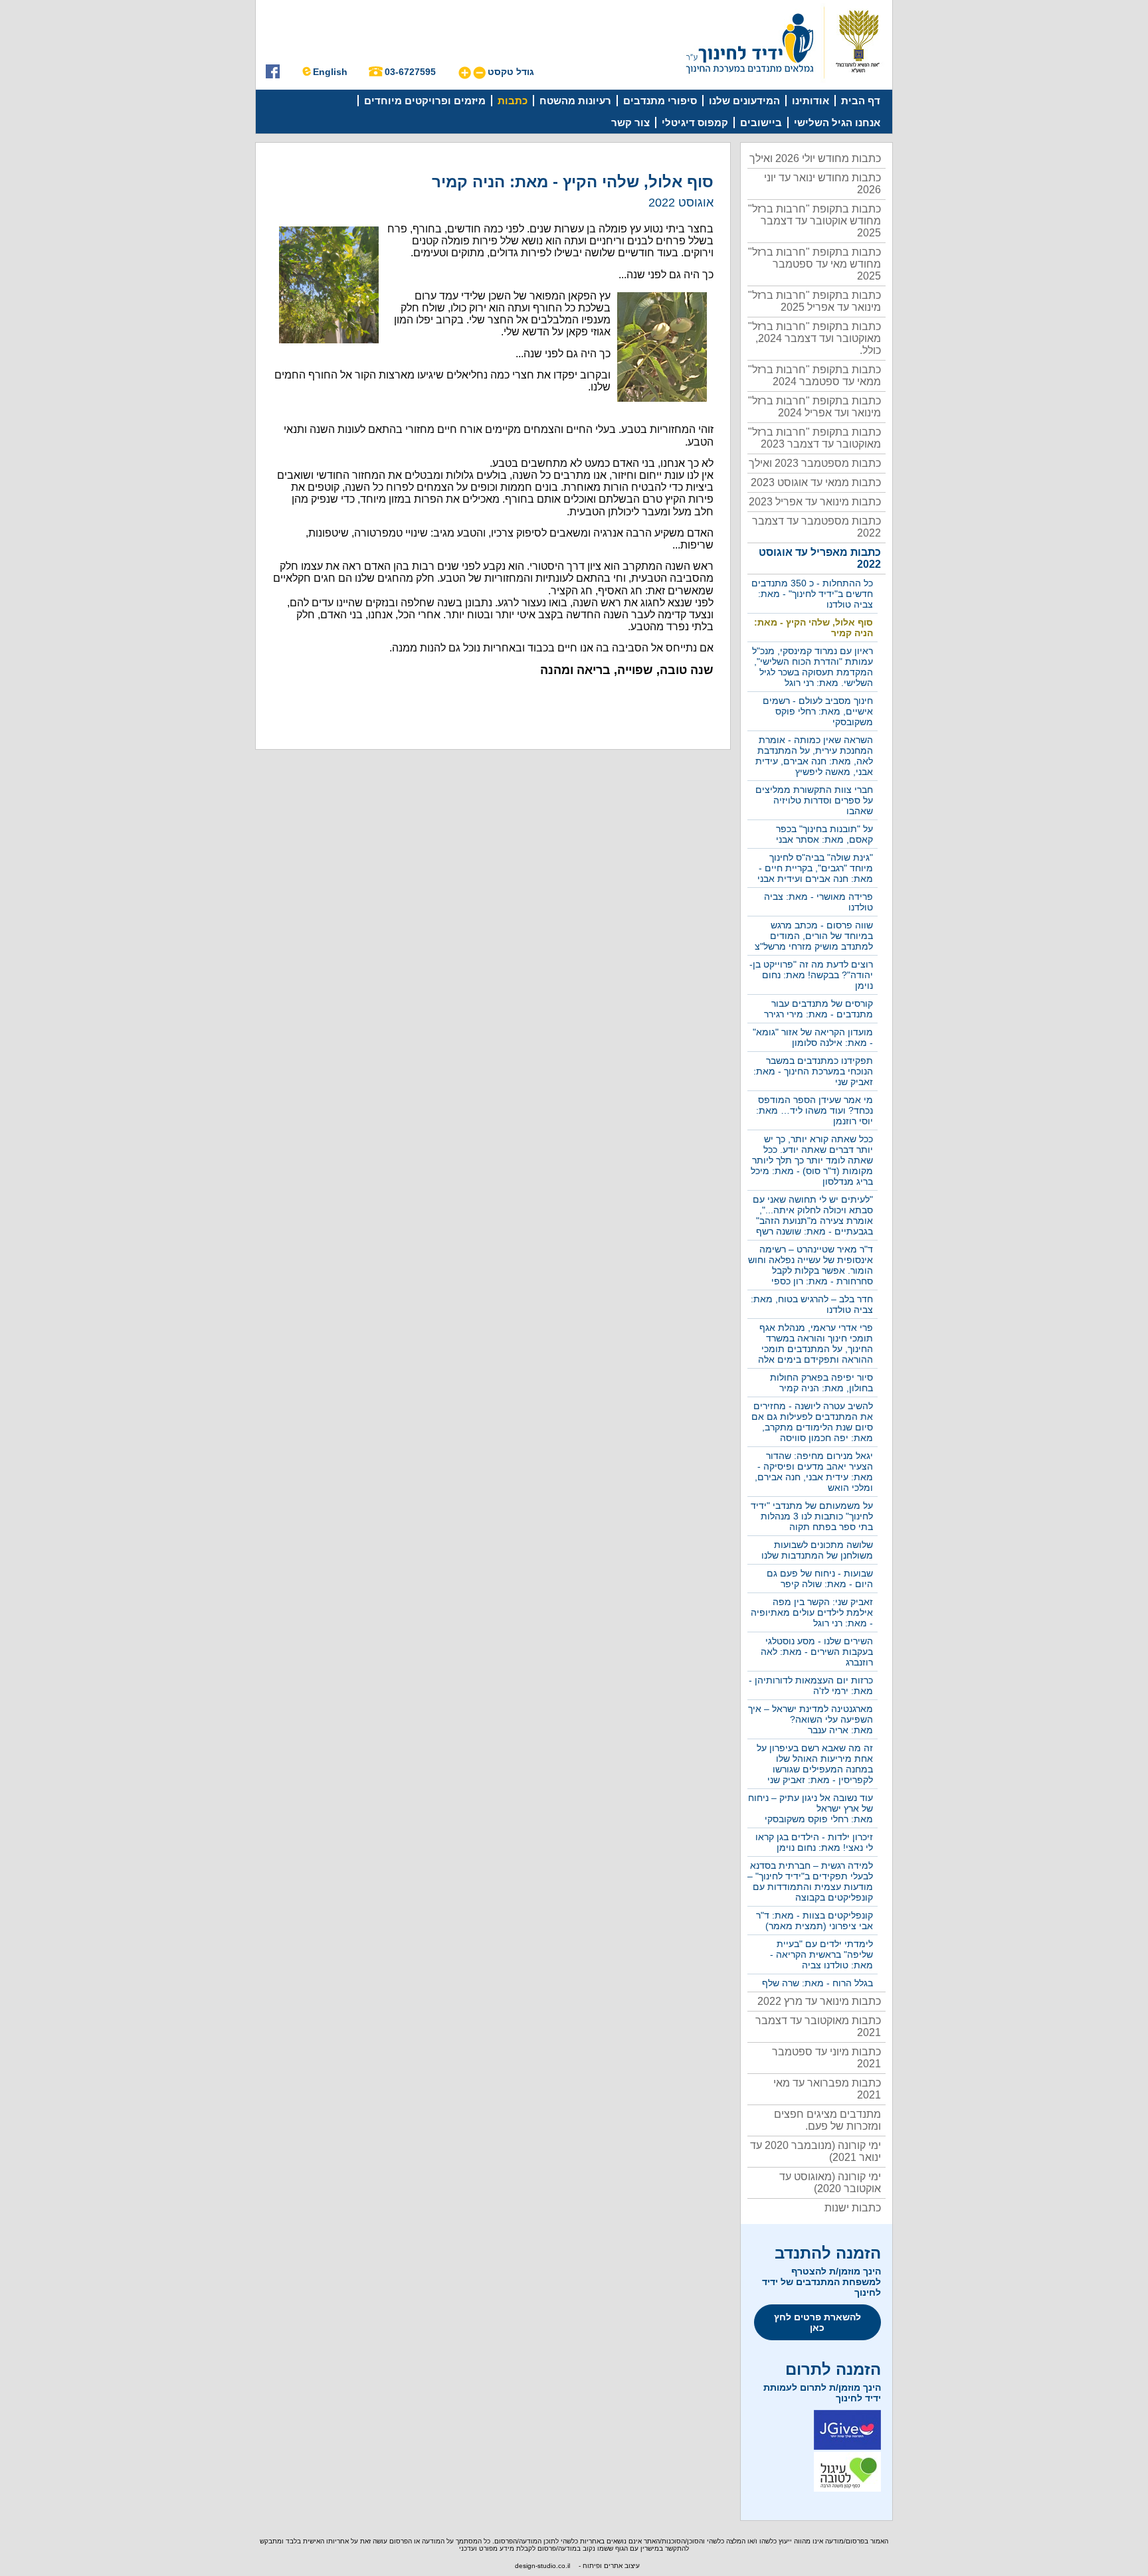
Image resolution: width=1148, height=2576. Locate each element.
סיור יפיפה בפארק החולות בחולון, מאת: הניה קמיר (821, 1383)
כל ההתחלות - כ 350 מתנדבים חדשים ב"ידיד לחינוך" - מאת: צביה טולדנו (812, 594)
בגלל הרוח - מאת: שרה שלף (817, 1983)
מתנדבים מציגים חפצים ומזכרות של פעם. (827, 2120)
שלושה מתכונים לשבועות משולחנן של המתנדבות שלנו (817, 1550)
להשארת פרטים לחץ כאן (817, 2322)
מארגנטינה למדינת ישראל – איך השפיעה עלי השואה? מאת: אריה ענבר (811, 1719)
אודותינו (811, 101)
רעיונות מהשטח (575, 101)
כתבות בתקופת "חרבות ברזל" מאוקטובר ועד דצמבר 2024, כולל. (814, 338)
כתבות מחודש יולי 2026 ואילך (815, 158)
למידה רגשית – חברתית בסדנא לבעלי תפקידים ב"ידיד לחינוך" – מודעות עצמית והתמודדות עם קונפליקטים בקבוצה (810, 1881)
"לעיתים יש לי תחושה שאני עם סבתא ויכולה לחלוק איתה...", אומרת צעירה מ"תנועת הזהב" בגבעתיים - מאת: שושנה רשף (813, 1215)
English (330, 72)
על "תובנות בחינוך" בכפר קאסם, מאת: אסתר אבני (824, 834)
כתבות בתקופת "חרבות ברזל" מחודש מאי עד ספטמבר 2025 (814, 264)
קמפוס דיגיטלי (695, 123)
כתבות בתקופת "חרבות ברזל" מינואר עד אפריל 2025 (814, 301)
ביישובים (761, 123)
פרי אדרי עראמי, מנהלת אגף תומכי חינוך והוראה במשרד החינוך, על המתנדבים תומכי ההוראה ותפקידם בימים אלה (815, 1343)
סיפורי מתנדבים (660, 101)
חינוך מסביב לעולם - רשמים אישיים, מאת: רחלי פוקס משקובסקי (818, 711)
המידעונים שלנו (744, 101)
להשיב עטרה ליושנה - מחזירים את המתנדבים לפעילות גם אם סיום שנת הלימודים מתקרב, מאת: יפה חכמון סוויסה (812, 1422)
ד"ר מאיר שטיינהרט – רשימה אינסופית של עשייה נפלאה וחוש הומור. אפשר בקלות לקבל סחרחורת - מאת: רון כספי (811, 1265)
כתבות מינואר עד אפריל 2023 (815, 502)
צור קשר (630, 123)
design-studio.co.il (542, 2566)
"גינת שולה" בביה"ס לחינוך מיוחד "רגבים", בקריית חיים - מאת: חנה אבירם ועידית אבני (815, 868)
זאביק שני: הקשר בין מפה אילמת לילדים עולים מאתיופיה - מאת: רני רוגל (812, 1612)
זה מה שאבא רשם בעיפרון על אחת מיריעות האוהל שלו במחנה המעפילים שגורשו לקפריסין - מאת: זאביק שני (815, 1764)
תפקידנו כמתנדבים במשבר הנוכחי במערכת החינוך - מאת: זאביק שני (813, 1071)
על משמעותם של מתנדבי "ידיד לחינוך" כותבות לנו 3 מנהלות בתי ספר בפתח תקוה (812, 1516)
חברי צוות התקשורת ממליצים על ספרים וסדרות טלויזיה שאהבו (814, 800)
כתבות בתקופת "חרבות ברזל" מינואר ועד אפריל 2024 (814, 407)
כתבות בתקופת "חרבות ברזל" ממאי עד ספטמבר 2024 (814, 376)
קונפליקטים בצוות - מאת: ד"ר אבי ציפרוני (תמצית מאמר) (814, 1921)
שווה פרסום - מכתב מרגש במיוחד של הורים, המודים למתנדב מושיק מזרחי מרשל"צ (814, 936)
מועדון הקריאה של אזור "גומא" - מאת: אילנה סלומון (813, 1037)
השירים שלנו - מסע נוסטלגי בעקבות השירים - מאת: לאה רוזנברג (817, 1652)
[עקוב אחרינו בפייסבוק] (273, 75)
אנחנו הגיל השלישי (837, 123)
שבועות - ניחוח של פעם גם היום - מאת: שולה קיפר (820, 1579)
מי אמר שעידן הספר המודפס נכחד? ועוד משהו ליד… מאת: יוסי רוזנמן (814, 1110)
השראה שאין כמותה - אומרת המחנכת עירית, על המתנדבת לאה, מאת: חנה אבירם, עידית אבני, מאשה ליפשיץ (814, 756)
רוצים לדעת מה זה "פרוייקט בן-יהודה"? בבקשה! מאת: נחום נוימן (811, 975)
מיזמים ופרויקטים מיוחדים (425, 101)
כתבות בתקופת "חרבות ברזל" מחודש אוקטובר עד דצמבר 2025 (814, 221)
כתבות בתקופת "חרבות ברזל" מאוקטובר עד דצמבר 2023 (814, 438)
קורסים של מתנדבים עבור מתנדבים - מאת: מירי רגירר (818, 1009)
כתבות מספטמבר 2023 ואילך (815, 463)
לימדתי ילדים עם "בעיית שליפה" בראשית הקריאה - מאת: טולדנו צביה (821, 1954)
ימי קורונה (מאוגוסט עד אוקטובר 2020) (830, 2183)
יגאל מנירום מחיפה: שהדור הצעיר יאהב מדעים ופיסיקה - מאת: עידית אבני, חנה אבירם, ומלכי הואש (814, 1472)
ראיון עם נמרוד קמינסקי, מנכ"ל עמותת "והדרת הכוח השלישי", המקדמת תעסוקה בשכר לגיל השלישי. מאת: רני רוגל (813, 667)
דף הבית (861, 101)
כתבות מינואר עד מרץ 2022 (819, 2001)
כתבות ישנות (853, 2208)
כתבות (513, 101)
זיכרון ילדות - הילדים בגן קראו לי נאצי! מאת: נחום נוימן (814, 1842)
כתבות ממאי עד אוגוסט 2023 (816, 482)
